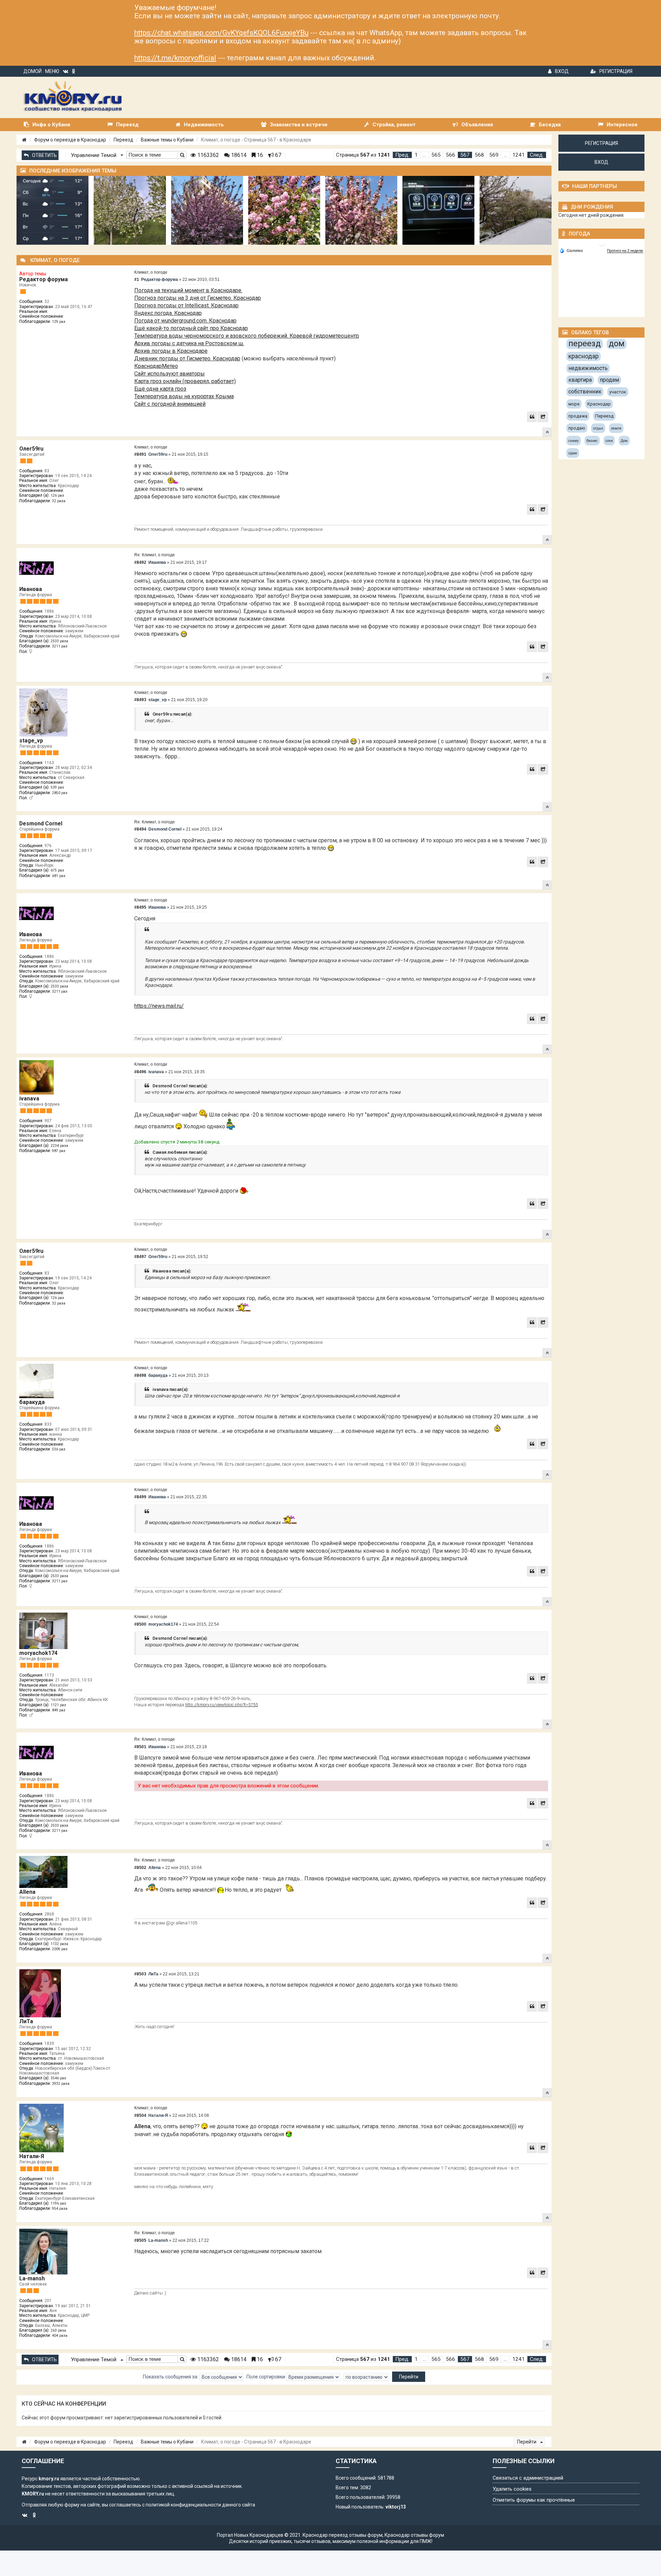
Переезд (123, 140)
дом (617, 344)
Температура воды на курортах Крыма (184, 396)
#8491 (140, 454)
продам (609, 380)
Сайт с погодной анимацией (170, 404)
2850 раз (60, 793)
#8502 (140, 1868)
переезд (585, 344)
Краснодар (599, 404)
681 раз (59, 876)
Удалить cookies (512, 2489)
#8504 (140, 2115)
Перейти (527, 2442)
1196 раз (58, 2203)
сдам (573, 453)
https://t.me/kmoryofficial (175, 58)
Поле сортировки (266, 2376)
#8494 (140, 829)
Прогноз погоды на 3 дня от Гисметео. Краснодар (198, 298)
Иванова (31, 589)
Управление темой (94, 155)
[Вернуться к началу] (547, 432)
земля (616, 428)
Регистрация (616, 71)
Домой (33, 71)
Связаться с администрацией (528, 2478)
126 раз (57, 495)
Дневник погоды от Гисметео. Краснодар (187, 358)
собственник (585, 392)
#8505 (140, 2240)
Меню (52, 71)
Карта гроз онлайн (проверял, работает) (185, 381)
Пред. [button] (402, 155)
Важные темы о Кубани (167, 140)
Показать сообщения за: (171, 2376)
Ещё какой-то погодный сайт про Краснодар (191, 328)
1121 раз (58, 1705)
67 (277, 155)
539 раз (57, 787)
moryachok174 (38, 1653)
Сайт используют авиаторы (170, 374)
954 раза (60, 2209)
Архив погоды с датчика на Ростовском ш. (189, 343)
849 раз (59, 1710)
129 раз (59, 322)
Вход (562, 71)
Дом (624, 441)
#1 (137, 279)
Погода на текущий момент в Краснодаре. (188, 290)
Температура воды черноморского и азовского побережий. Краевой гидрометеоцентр (247, 336)
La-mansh (32, 2278)
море (574, 404)
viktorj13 (396, 2507)
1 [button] (416, 155)
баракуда (32, 1402)
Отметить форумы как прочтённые (534, 2500)
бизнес (592, 441)
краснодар (584, 356)
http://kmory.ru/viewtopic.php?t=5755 (222, 1705)
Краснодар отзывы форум (414, 2535)
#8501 (140, 1747)
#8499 (140, 1497)
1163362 (207, 155)
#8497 (140, 1257)
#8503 (140, 1974)
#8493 (140, 700)
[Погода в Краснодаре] (602, 242)
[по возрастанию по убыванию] (366, 2377)
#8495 (140, 907)
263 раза (58, 2330)
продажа (578, 416)
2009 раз (60, 1949)
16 (259, 155)
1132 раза (59, 1944)
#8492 (140, 562)
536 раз (59, 1449)
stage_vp (31, 741)
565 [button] (436, 155)
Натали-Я (32, 2156)
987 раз (59, 1151)
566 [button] (450, 155)
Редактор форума (44, 279)
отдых (598, 428)
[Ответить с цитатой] (532, 417)
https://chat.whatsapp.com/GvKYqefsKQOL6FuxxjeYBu (221, 33)
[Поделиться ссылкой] (543, 417)
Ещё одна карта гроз (160, 389)
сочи (609, 441)
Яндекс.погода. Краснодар (168, 313)
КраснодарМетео (156, 366)
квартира (580, 380)
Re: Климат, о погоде (155, 555)
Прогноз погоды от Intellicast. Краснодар (186, 305)
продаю (577, 428)
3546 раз (58, 2078)
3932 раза (61, 2084)
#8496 (140, 1072)
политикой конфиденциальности (183, 2505)
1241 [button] (518, 155)
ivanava (29, 1099)
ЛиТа (26, 2021)
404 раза (60, 2336)
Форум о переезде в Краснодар (70, 140)
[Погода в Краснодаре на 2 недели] (625, 251)
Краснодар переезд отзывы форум (343, 2535)
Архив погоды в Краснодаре (171, 351)
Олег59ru (31, 449)
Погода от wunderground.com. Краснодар (185, 321)
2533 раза (59, 641)
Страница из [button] (363, 155)
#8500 (140, 1624)
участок (618, 392)
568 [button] (479, 155)
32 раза (59, 501)
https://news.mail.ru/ (159, 1006)
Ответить (44, 155)
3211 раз (60, 646)
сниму (574, 441)
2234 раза (59, 1146)
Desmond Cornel (41, 824)
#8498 (140, 1375)
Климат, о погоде (151, 272)
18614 (238, 155)
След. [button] (537, 155)
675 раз (57, 870)
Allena (27, 1892)
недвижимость (588, 368)
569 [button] (494, 155)
